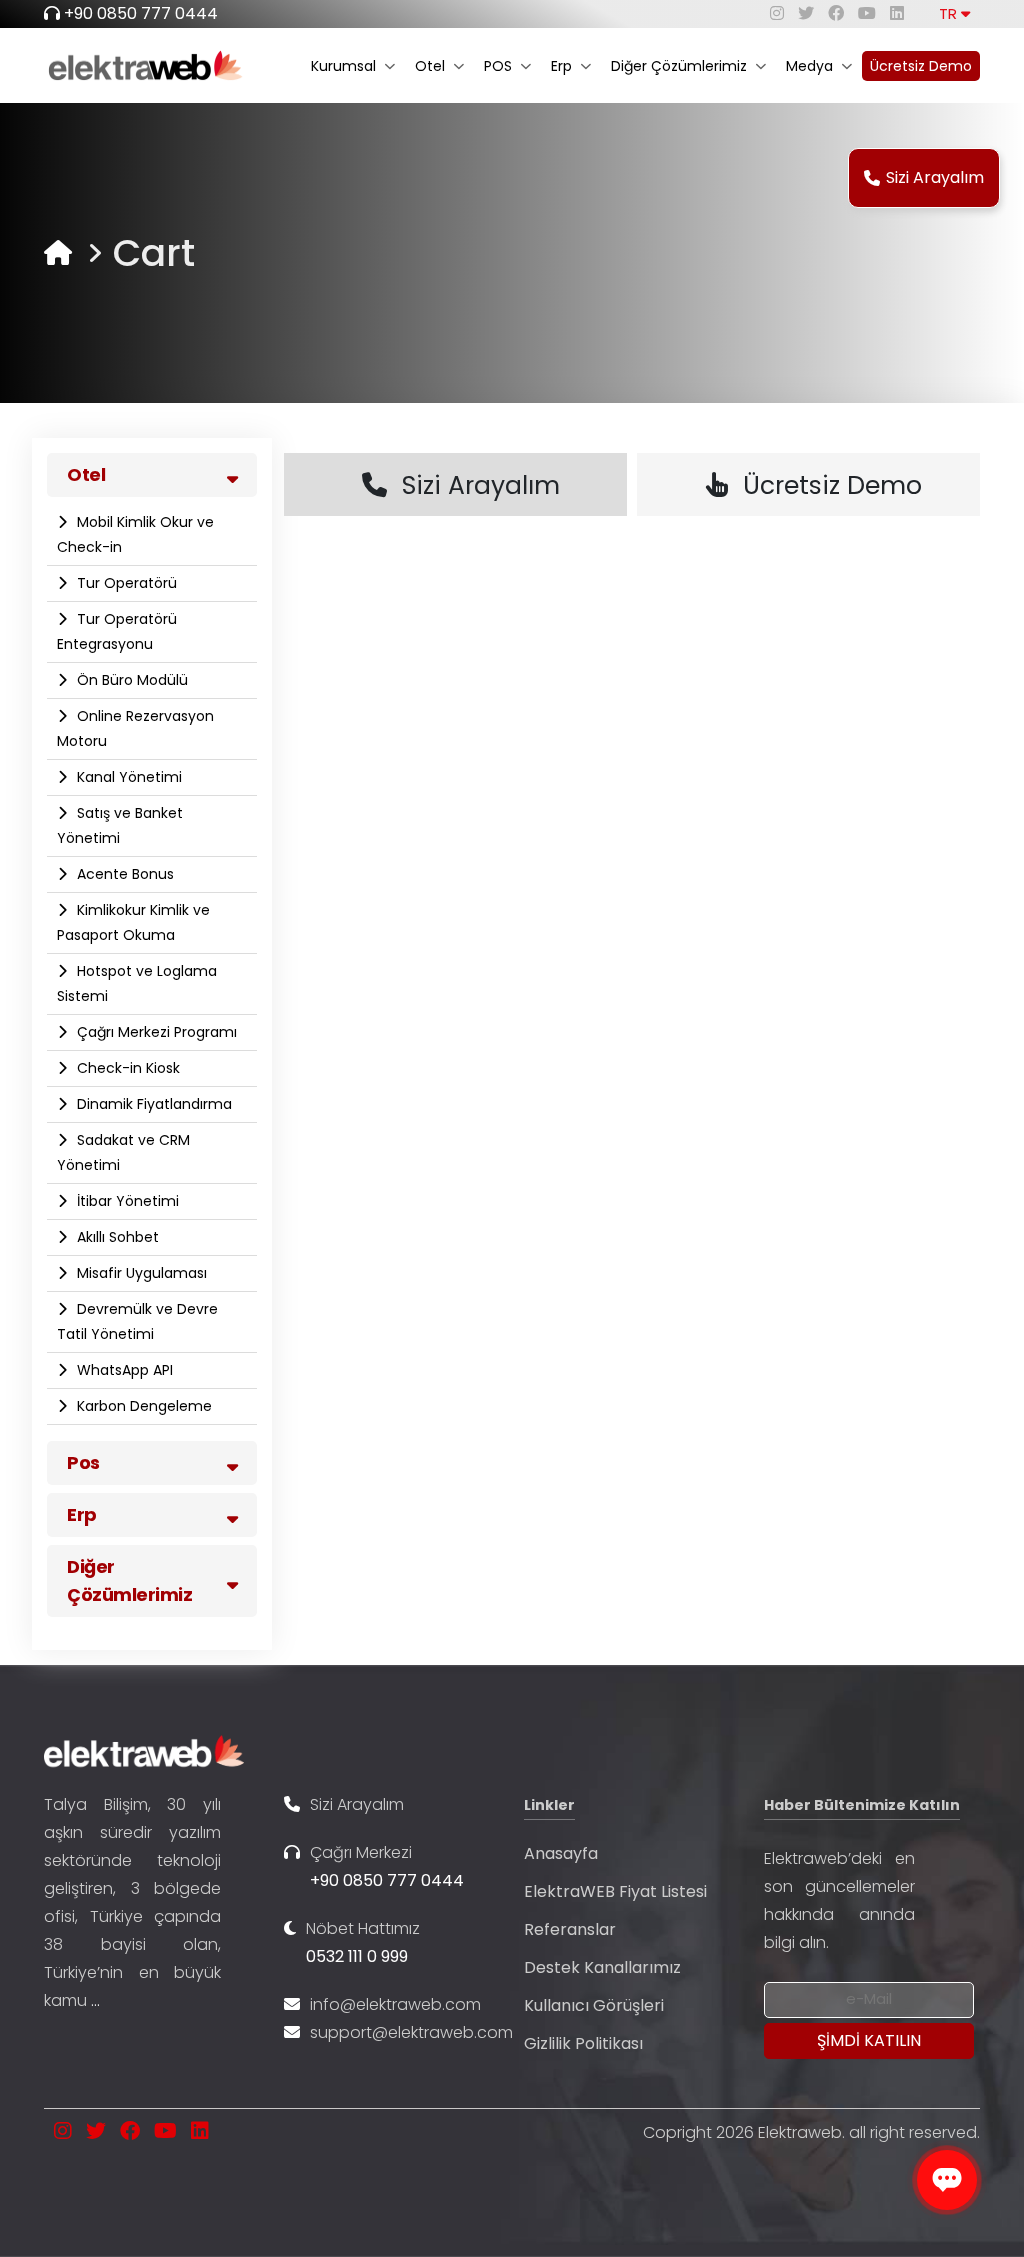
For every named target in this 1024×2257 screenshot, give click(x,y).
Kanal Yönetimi (127, 777)
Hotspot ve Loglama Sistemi (137, 983)
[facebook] (836, 13)
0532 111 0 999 (357, 1956)
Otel (430, 66)
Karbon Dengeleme (142, 1406)
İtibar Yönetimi (126, 1201)
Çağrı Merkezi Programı (155, 1032)
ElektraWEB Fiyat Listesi (615, 1891)
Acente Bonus (123, 874)
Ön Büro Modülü (130, 680)
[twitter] (806, 13)
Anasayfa (561, 1853)
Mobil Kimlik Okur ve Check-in (135, 534)
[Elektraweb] (58, 252)
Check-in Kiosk (126, 1068)
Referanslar (570, 1929)
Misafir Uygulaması (140, 1273)
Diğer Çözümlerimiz (679, 66)
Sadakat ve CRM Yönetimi (123, 1152)
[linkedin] (897, 13)
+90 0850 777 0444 (141, 13)
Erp (561, 66)
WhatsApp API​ (123, 1370)
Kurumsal (343, 66)
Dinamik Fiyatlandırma (152, 1104)
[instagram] (777, 13)
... (95, 2000)
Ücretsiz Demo (921, 66)
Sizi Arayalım (935, 177)
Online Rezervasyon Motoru (135, 728)
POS (498, 66)
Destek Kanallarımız (602, 1967)
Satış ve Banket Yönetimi (120, 825)
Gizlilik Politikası (583, 2043)
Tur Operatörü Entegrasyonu (117, 631)
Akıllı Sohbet (116, 1237)
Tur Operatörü (125, 583)
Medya (809, 66)
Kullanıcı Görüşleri (594, 2005)
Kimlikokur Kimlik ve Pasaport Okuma (133, 922)
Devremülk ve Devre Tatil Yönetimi (137, 1321)
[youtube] (867, 13)
